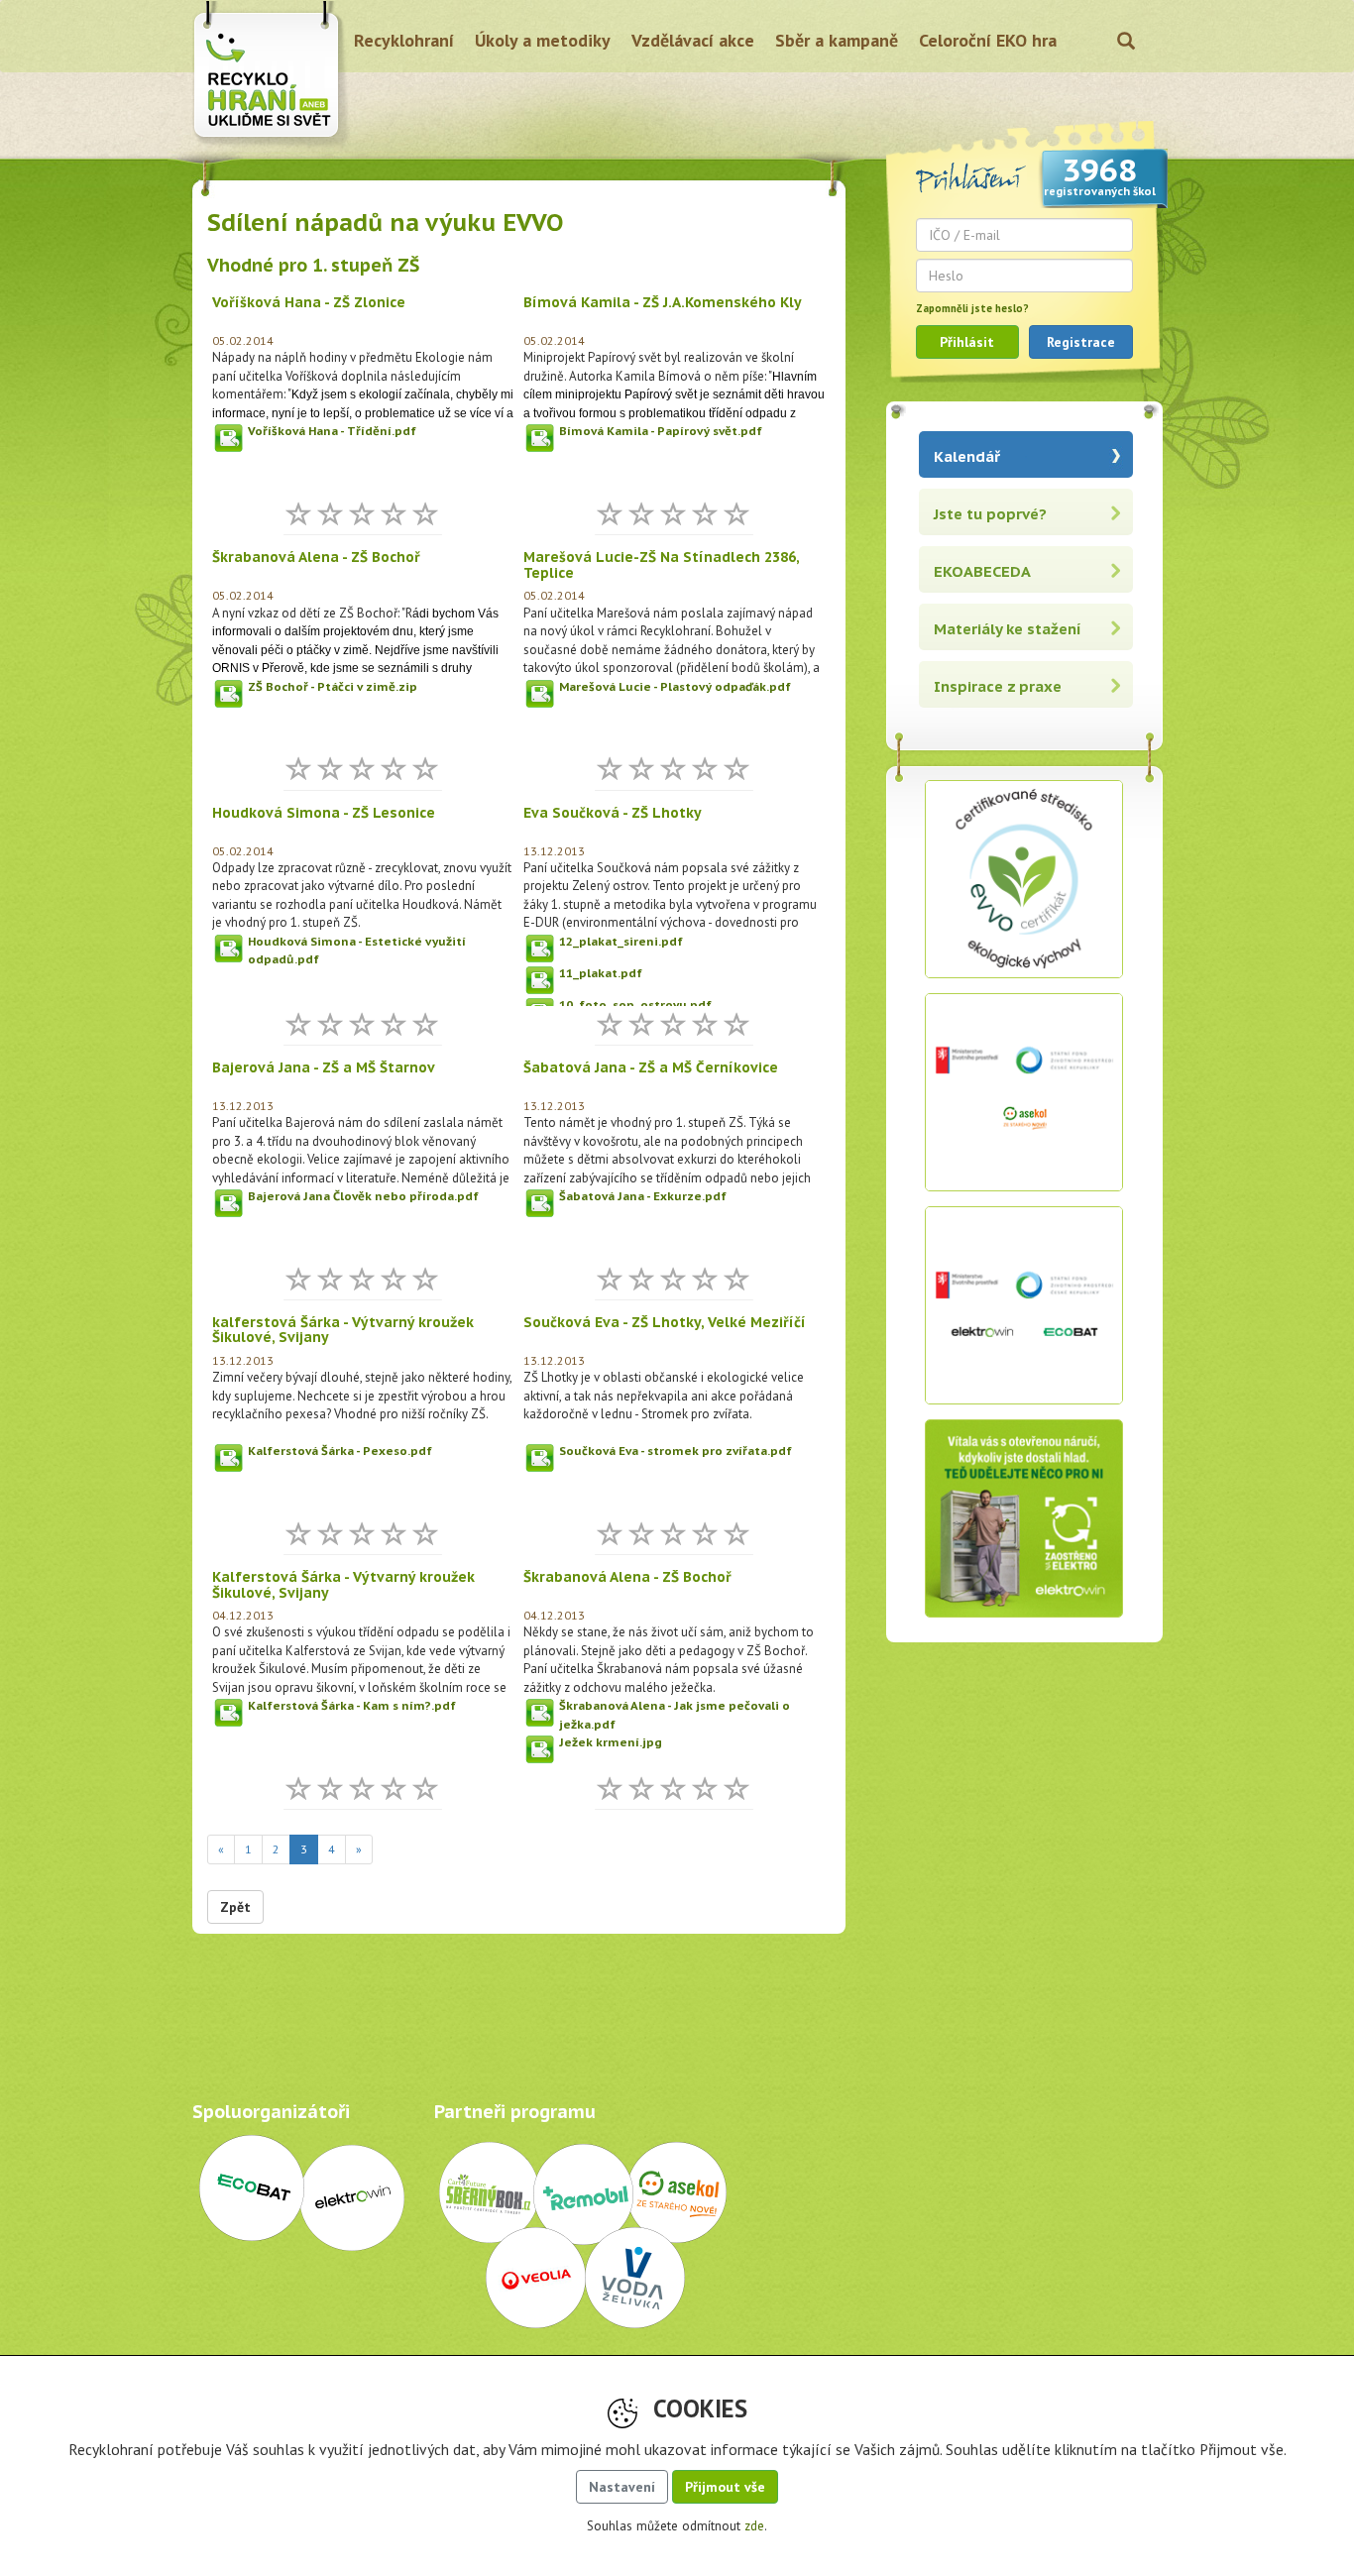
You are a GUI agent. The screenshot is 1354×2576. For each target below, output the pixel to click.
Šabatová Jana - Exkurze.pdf (643, 1196)
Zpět (235, 1907)
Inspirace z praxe (998, 686)
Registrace (1081, 342)
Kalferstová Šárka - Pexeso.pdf (340, 1451)
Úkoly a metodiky (543, 40)
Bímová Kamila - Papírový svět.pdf (661, 431)
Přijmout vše (725, 2487)
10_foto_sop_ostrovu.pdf (635, 1005)
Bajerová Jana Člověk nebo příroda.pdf (363, 1196)
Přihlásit (967, 342)
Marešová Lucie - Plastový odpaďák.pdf (675, 686)
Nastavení (622, 2487)
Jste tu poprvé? (990, 514)
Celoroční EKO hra (988, 40)
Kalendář (967, 456)
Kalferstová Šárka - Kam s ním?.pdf (352, 1705)
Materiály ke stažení (1008, 629)
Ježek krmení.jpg (611, 1742)
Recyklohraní (404, 40)
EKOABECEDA (982, 571)
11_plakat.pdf (601, 973)
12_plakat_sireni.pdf (621, 941)
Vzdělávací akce (693, 40)
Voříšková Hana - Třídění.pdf (332, 431)
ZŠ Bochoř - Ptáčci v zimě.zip (333, 686)
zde (754, 2526)
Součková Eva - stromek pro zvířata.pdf (676, 1451)
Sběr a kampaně (837, 40)
